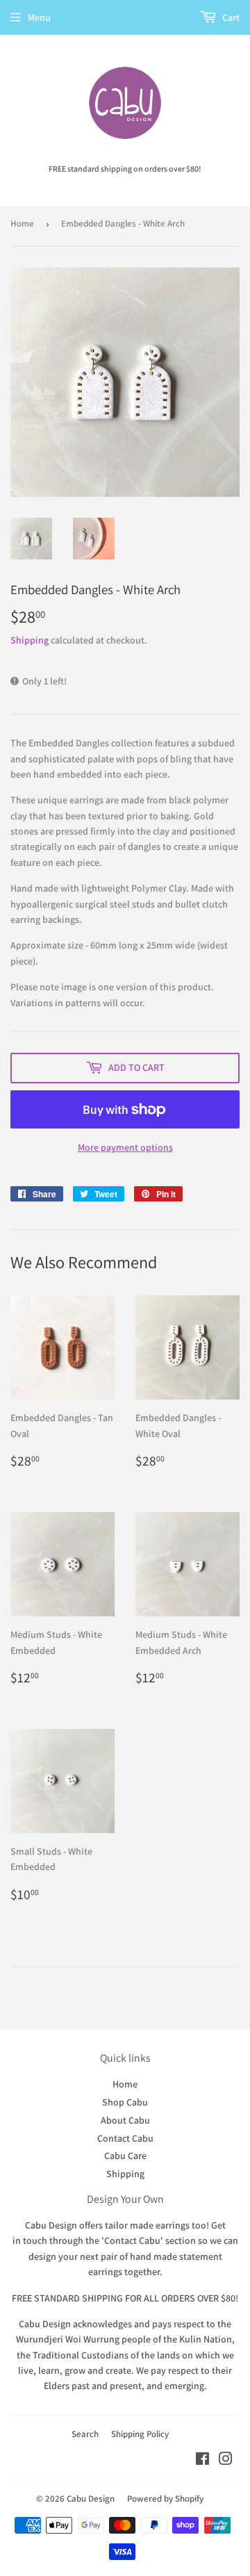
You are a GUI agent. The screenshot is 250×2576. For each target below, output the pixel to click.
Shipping (30, 640)
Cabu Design (91, 2499)
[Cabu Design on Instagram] (226, 2461)
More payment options (125, 1147)
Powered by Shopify (165, 2499)
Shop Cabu (125, 2102)
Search (85, 2434)
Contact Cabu (125, 2138)
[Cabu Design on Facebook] (202, 2461)
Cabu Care (125, 2156)
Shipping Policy (140, 2434)
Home (22, 223)
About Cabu (125, 2120)
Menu (39, 17)
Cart (230, 17)
